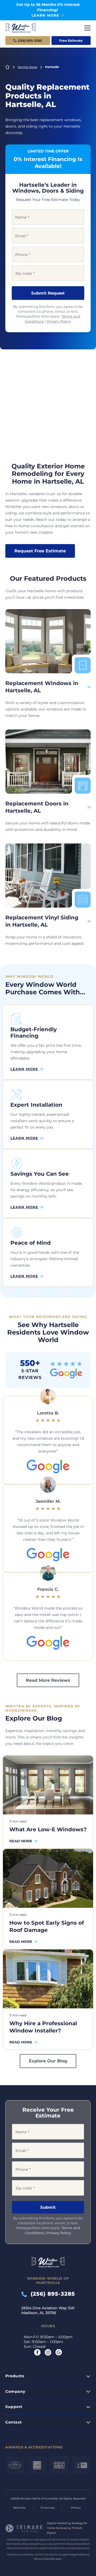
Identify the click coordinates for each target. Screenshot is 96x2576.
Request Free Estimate (40, 551)
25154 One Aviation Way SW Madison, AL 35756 (48, 2310)
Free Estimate (71, 41)
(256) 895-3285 (51, 2294)
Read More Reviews (48, 1680)
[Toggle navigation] (87, 28)
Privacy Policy (59, 321)
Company (15, 2391)
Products (15, 2376)
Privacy (76, 2508)
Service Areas (27, 67)
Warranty (19, 2508)
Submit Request (48, 293)
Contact (14, 2422)
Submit (48, 2207)
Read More (21, 1841)
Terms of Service (44, 2559)
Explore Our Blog (48, 2061)
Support (14, 2407)
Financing (47, 2508)
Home (7, 67)
